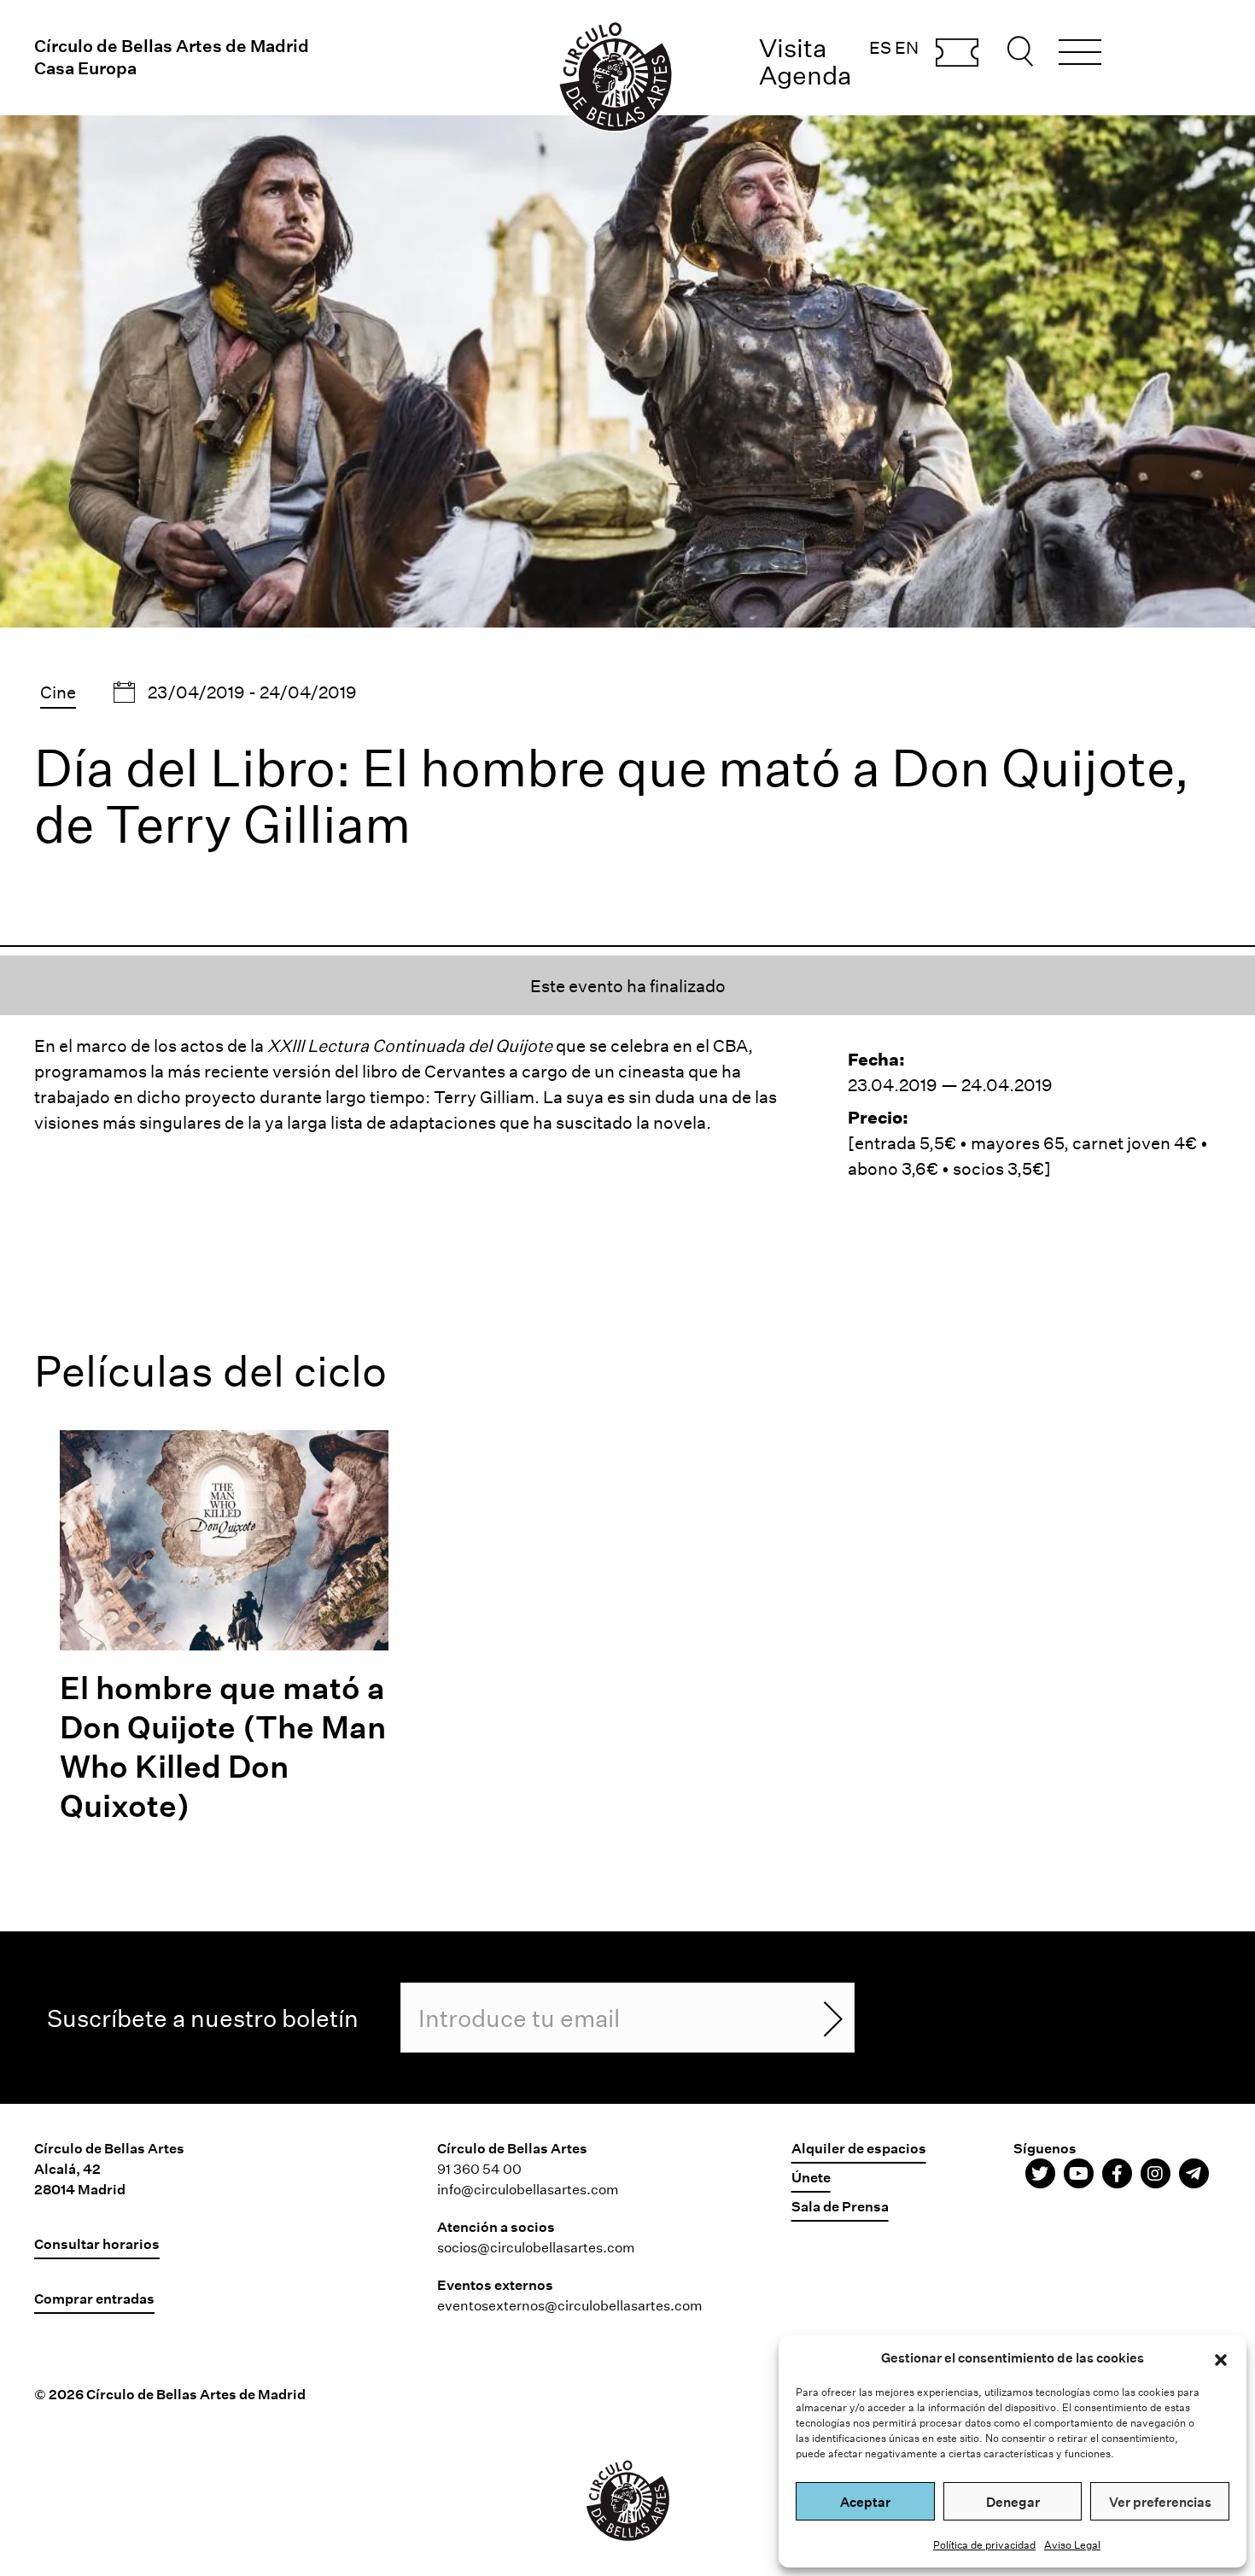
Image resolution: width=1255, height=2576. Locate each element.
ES (880, 47)
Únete (811, 2177)
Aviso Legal (1072, 2544)
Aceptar (865, 2502)
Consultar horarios (97, 2243)
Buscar (1023, 51)
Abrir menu (1080, 55)
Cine (58, 692)
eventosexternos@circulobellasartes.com (570, 2305)
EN (907, 47)
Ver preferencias (1160, 2502)
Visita (793, 47)
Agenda (806, 75)
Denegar (1013, 2502)
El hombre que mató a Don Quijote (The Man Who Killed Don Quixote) (223, 1746)
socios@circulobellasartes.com (536, 2247)
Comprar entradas (957, 54)
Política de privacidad (984, 2544)
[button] (1221, 2357)
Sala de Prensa (840, 2206)
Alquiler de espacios (859, 2148)
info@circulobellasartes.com (528, 2189)
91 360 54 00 (479, 2168)
